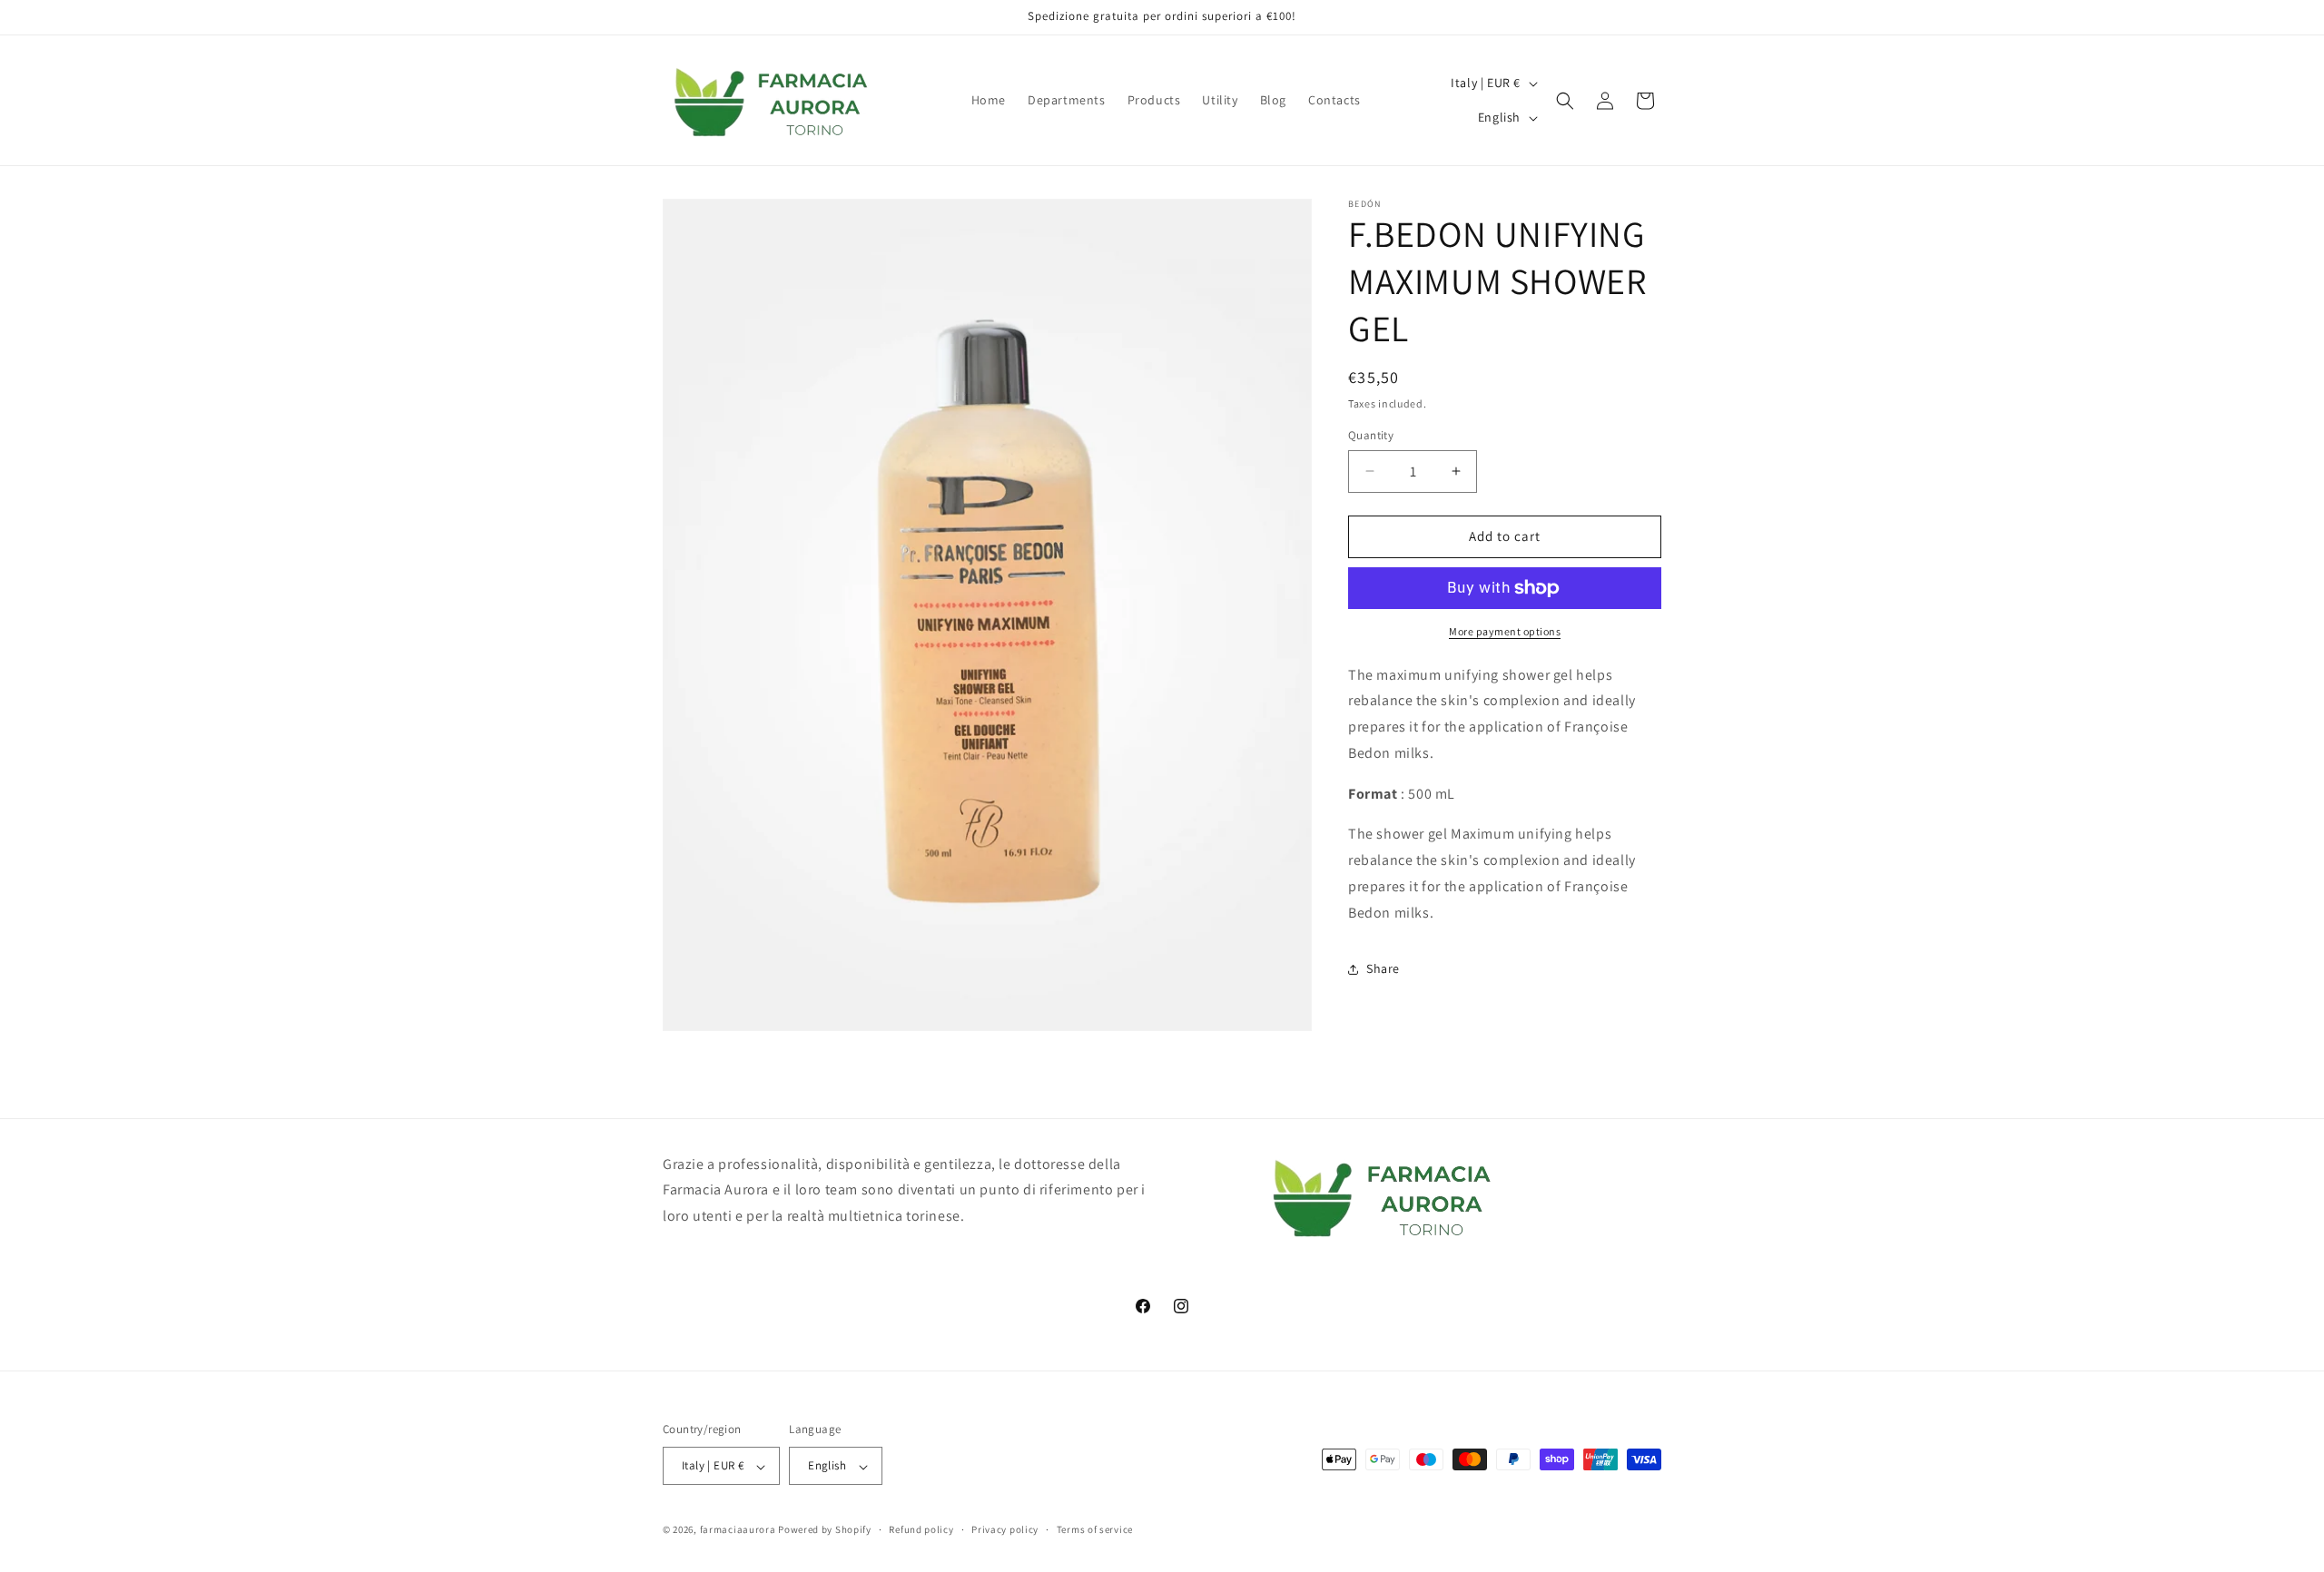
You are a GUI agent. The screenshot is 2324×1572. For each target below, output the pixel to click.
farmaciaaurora (738, 1530)
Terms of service (1095, 1529)
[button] (1565, 101)
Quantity (1371, 435)
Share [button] (1383, 968)
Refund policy (921, 1529)
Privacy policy (1005, 1529)
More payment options (1505, 631)
